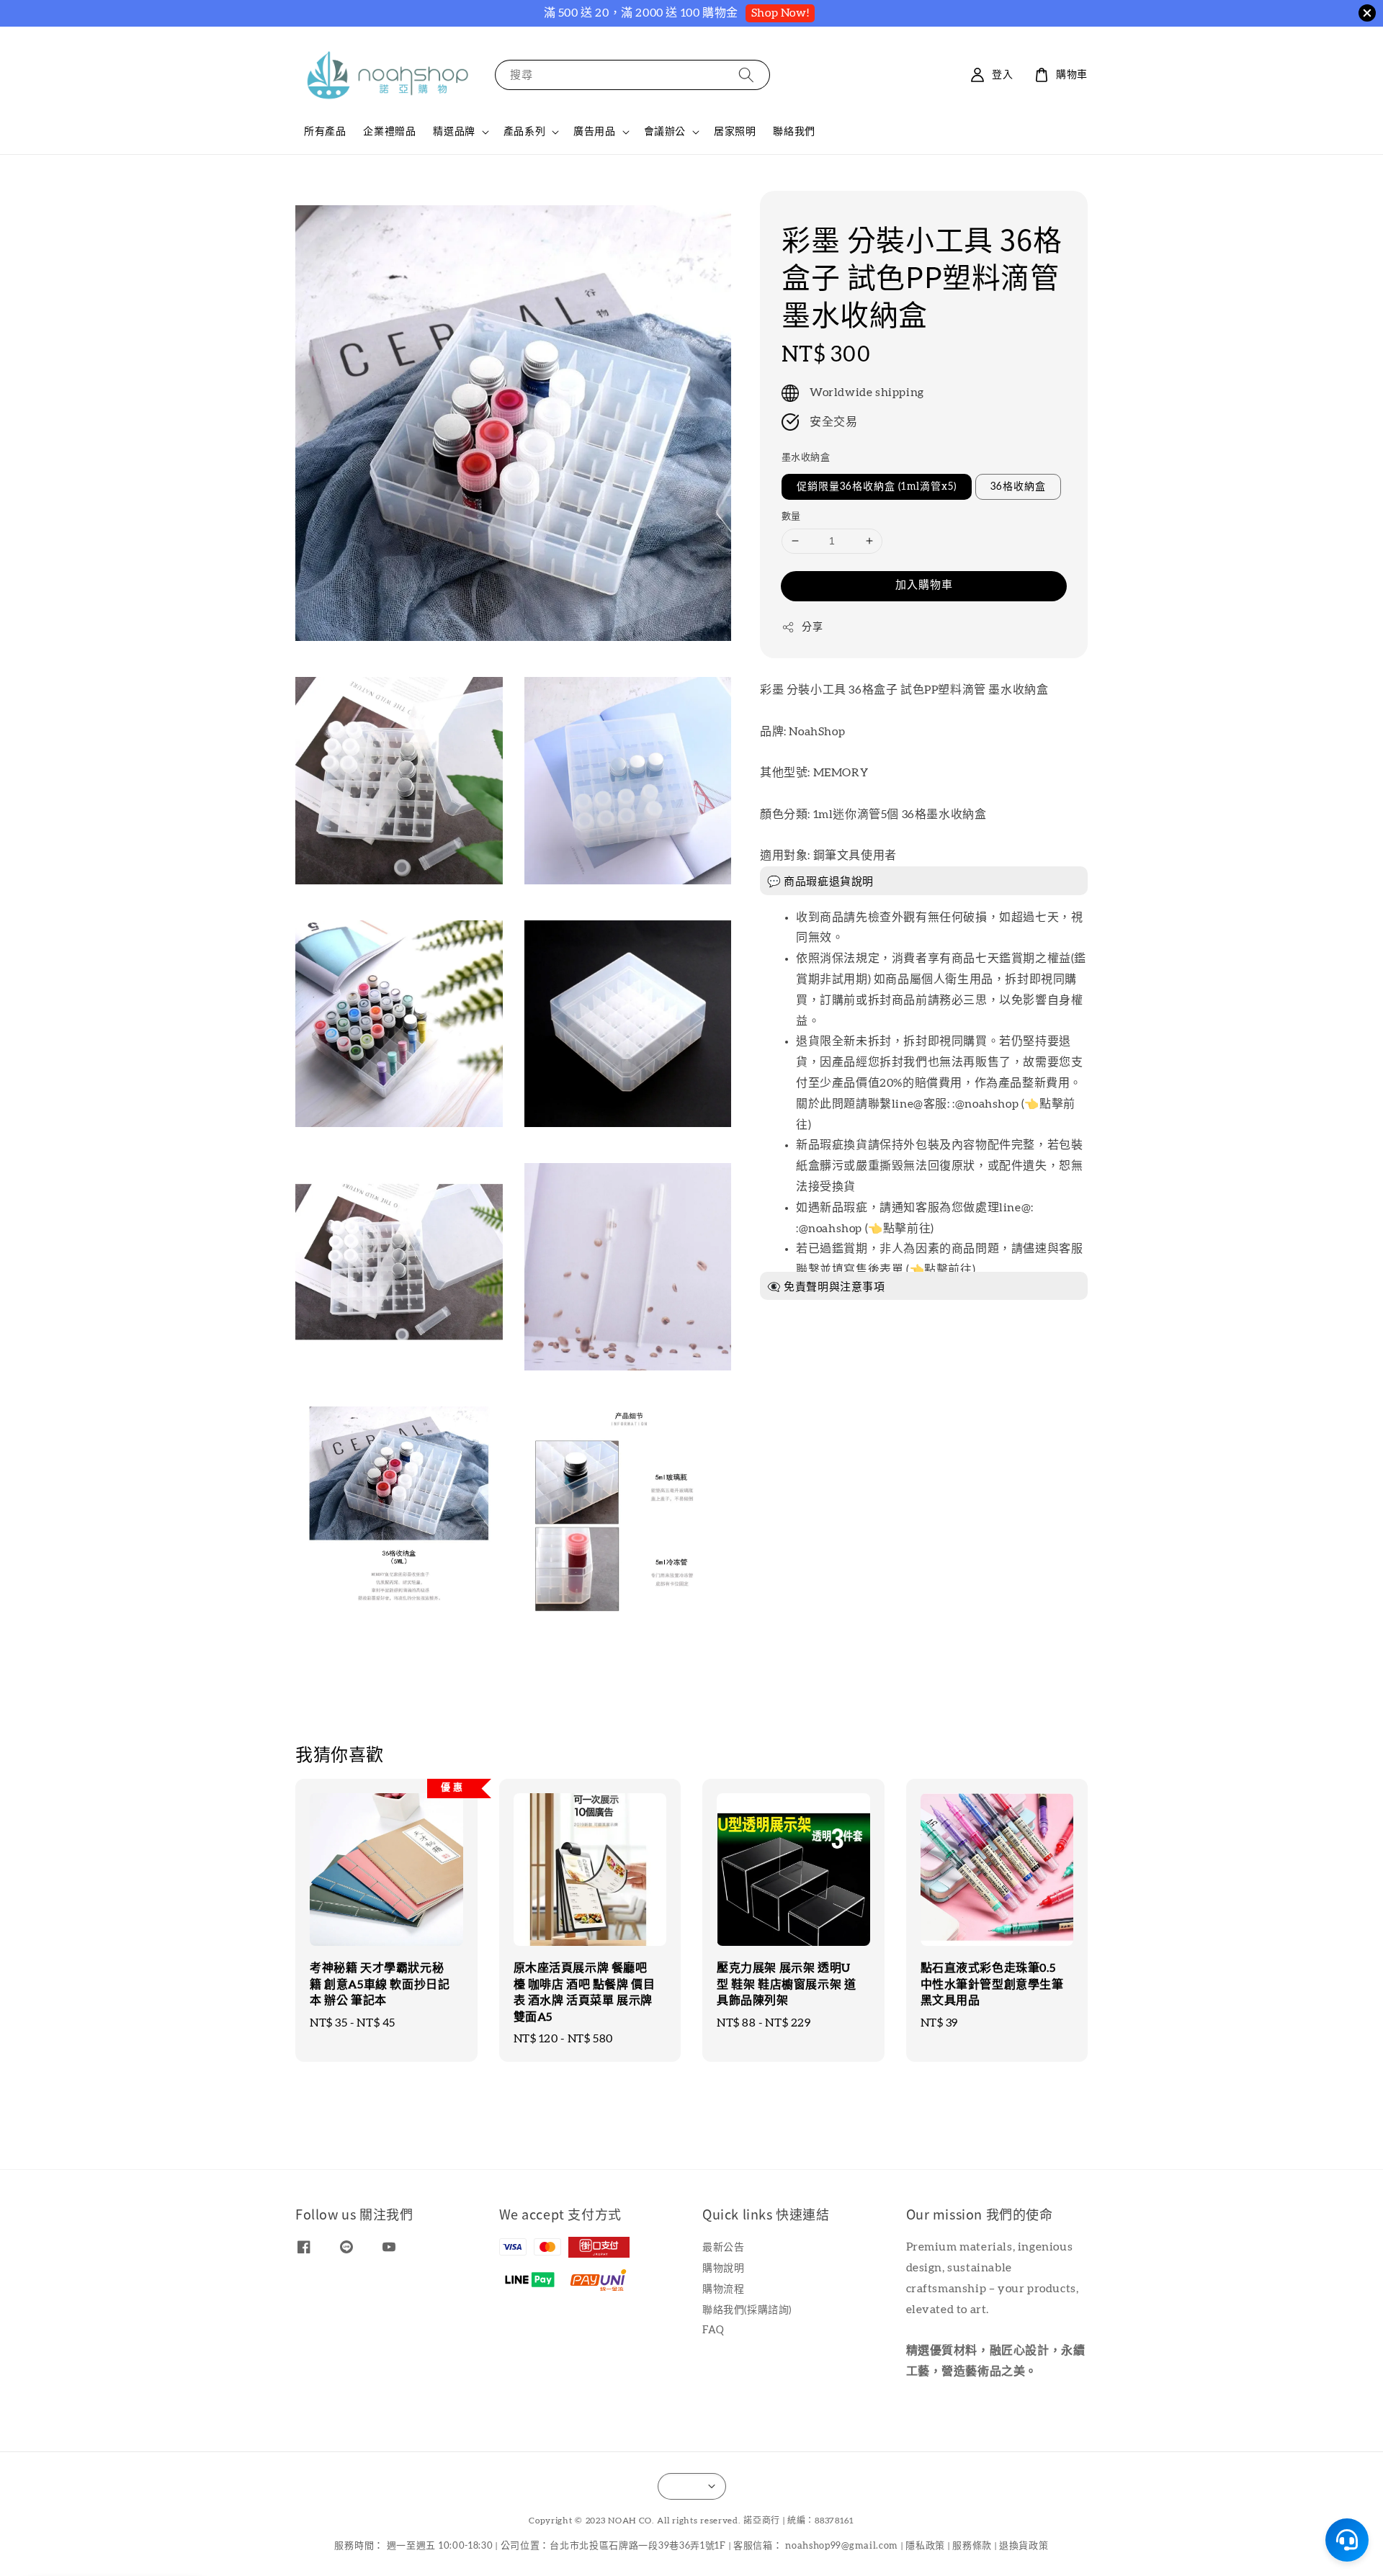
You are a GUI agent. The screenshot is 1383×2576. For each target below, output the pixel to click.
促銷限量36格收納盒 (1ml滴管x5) (877, 487)
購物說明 (723, 2268)
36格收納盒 (1018, 487)
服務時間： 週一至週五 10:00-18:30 (413, 2546)
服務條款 (972, 2546)
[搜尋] (746, 75)
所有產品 (325, 132)
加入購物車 (924, 585)
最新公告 (723, 2248)
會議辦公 (665, 132)
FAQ (713, 2330)
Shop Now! (780, 13)
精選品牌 (454, 132)
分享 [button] (812, 627)
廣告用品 (594, 132)
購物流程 (723, 2289)
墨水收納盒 (806, 458)
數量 (791, 517)
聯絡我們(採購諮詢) (747, 2310)
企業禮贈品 (389, 132)
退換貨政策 (1024, 2546)
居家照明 (735, 132)
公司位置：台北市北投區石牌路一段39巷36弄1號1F (613, 2546)
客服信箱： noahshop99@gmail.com (816, 2546)
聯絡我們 (794, 132)
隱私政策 (925, 2546)
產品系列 (524, 132)
